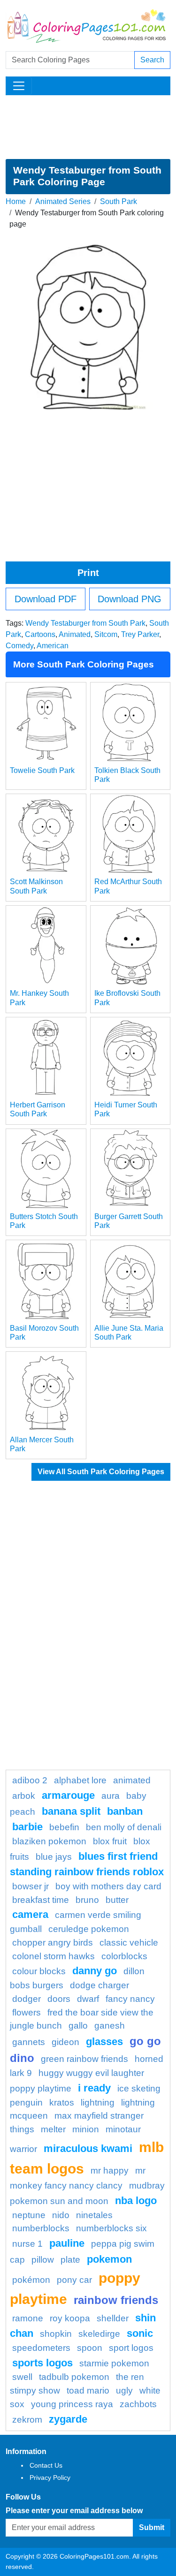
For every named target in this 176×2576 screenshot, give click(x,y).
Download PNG (130, 599)
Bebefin (64, 1827)
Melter (53, 2129)
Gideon (65, 2042)
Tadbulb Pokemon (74, 2377)
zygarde (68, 2419)
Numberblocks (41, 2228)
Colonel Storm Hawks (54, 1956)
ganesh (110, 2026)
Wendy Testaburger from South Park (85, 623)
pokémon (31, 2280)
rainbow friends (116, 2300)
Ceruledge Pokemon (89, 1929)
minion (86, 2129)
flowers (27, 2012)
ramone (28, 2318)
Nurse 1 (27, 2244)
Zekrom (27, 2420)
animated (132, 1780)
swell (22, 2377)
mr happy (110, 2171)
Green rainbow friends (84, 2059)
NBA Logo (136, 2201)
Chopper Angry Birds (53, 1943)
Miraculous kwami (88, 2148)
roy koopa (70, 2318)
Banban (125, 1811)
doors (59, 1999)
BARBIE (27, 1827)
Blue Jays (54, 1857)
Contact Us (46, 2465)
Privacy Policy (50, 2478)
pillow (43, 2260)
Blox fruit (110, 1841)
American (53, 646)
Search (152, 60)
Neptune (29, 2215)
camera (30, 1914)
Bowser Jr (31, 1886)
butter (117, 1900)
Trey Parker (140, 634)
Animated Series (63, 201)
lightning (98, 2102)
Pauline (67, 2243)
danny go (95, 1971)
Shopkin (56, 2334)
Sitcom (106, 634)
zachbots (138, 2404)
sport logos (131, 2348)
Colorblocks (124, 1956)
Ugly (124, 2390)
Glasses (104, 2042)
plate (70, 2260)
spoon (90, 2348)
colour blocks (39, 1971)
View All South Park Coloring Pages (101, 1472)
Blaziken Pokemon (49, 1841)
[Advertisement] (88, 127)
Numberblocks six (111, 2228)
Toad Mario (88, 2390)
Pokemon (109, 2259)
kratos (62, 2102)
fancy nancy (130, 1999)
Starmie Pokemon (114, 2363)
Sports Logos (42, 2363)
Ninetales (94, 2215)
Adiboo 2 (30, 1780)
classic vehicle (129, 1943)
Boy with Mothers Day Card (108, 1886)
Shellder (113, 2318)
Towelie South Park (42, 770)
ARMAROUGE (68, 1795)
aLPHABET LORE (80, 1780)
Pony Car (74, 2280)
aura (111, 1796)
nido (61, 2215)
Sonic (140, 2333)
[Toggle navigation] (19, 86)
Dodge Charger (99, 1985)
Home (16, 201)
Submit (152, 2527)
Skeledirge (99, 2334)
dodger (27, 1999)
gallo (78, 2026)
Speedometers (41, 2348)
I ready (94, 2088)
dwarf (88, 1999)
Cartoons (40, 634)
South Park (119, 201)
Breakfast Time (41, 1900)
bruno (87, 1900)
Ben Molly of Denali (124, 1827)
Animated (75, 634)
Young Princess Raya (72, 2404)
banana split (71, 1811)
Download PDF (46, 599)
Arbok (24, 1796)
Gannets (29, 2042)
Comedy (19, 646)
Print (88, 573)
